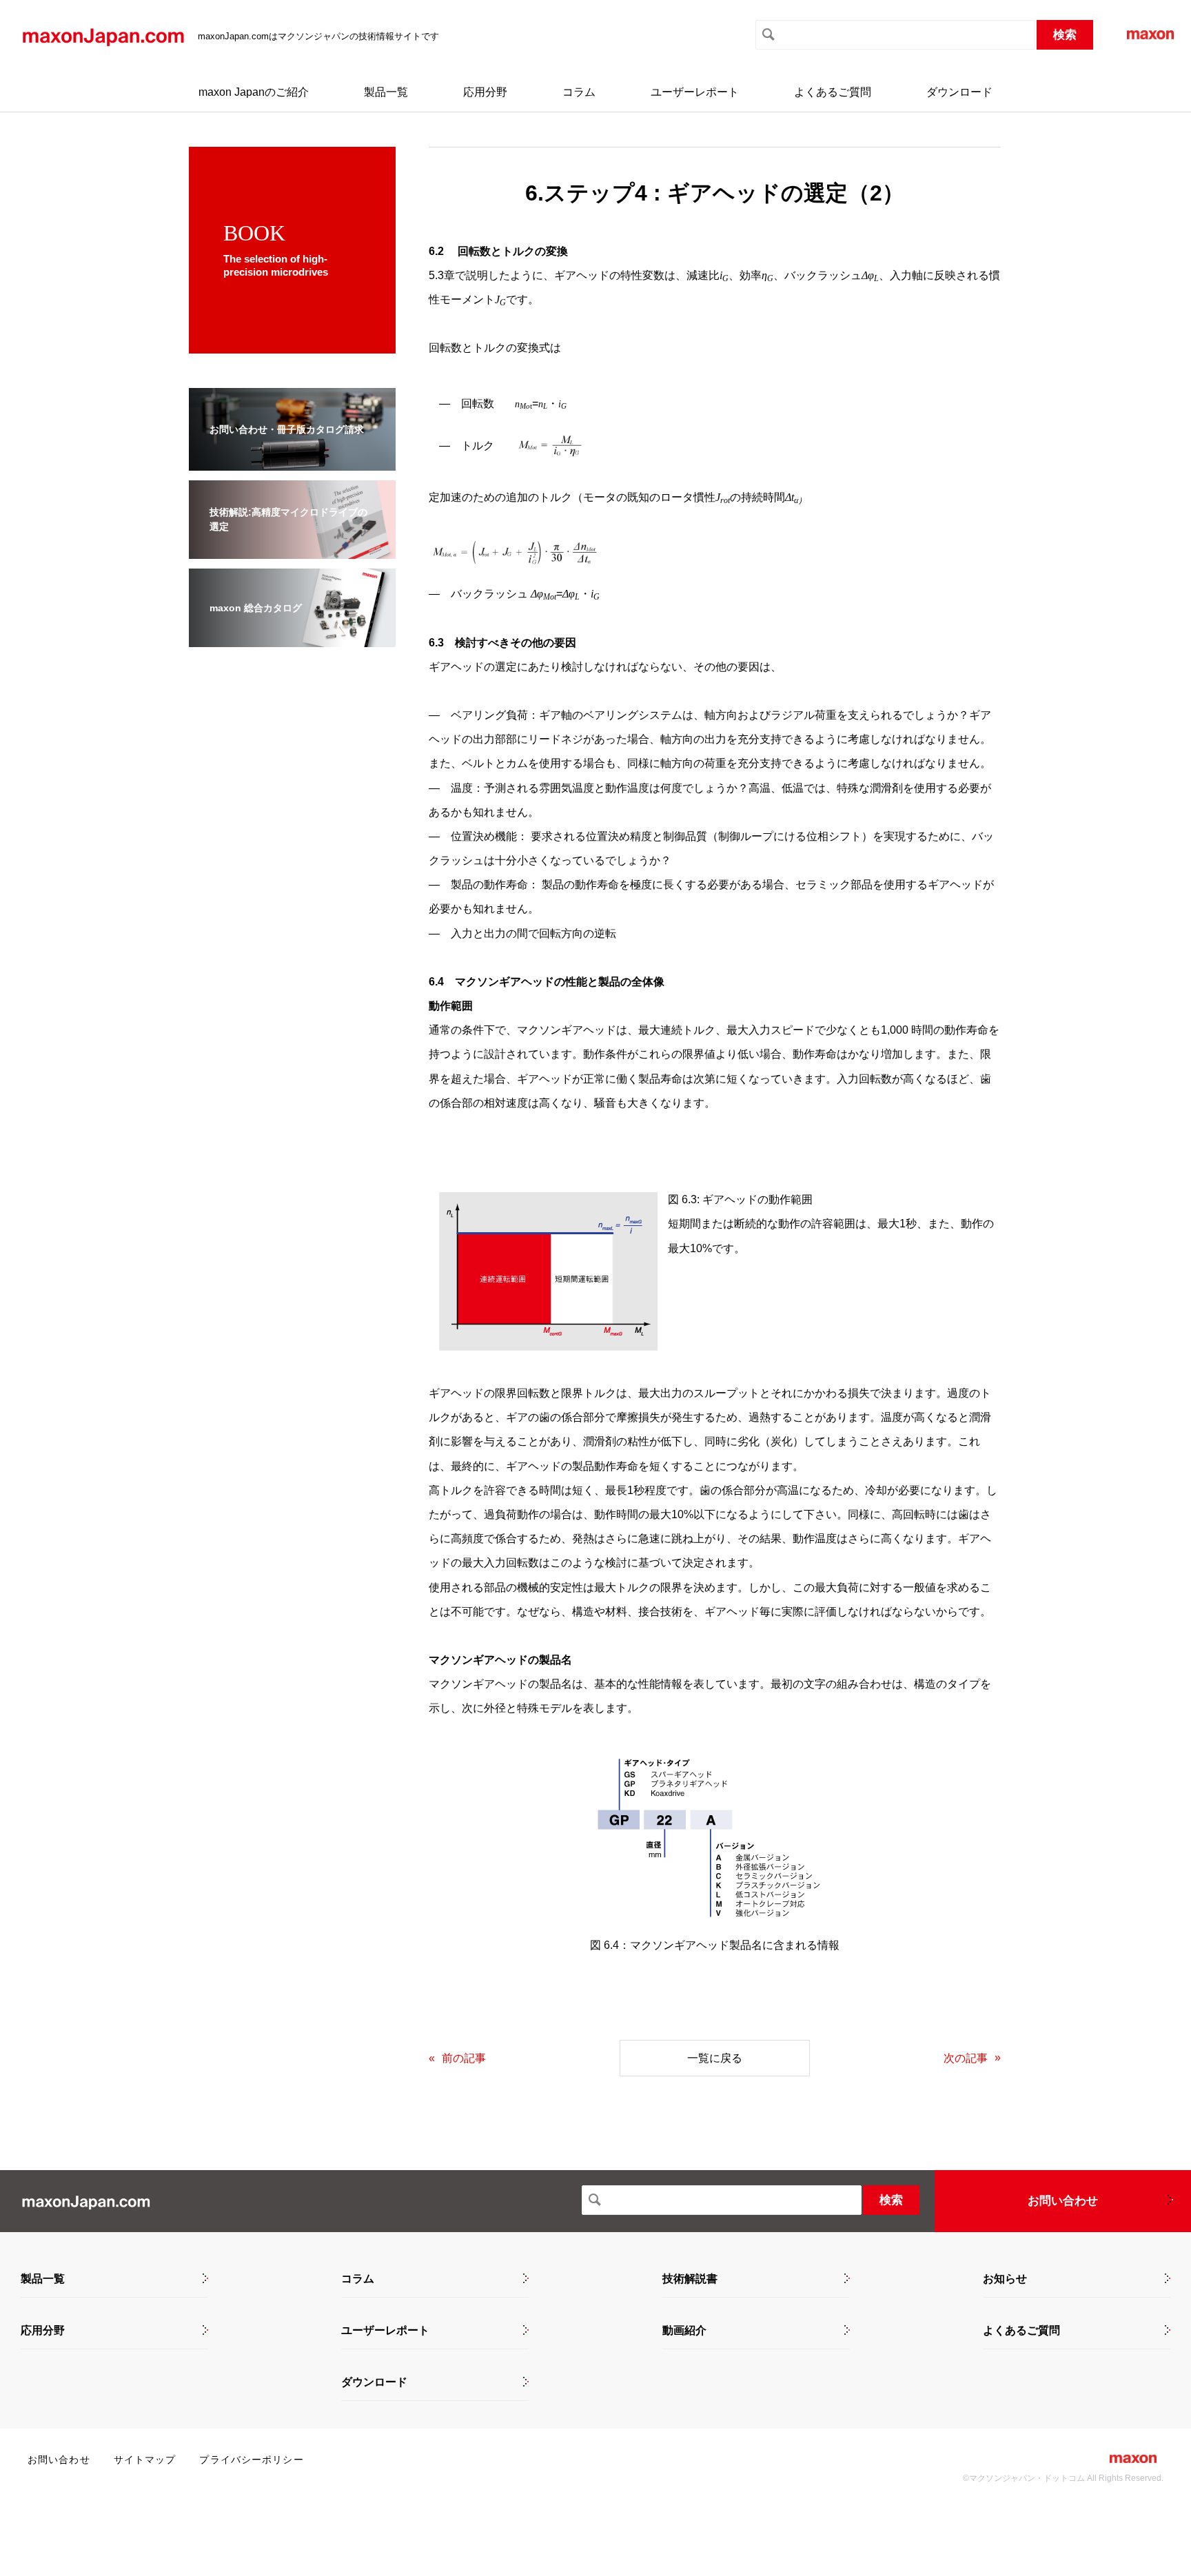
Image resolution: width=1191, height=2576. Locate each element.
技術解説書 (690, 2279)
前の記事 (464, 2058)
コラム (579, 92)
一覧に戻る (715, 2058)
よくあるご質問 (833, 92)
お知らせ (1005, 2279)
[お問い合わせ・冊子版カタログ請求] (292, 461)
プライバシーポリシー (251, 2460)
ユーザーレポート (695, 92)
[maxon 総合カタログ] (292, 638)
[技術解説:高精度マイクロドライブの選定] (292, 550)
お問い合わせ (1063, 2201)
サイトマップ (145, 2460)
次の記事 (966, 2058)
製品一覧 (386, 92)
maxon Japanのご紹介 (254, 92)
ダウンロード (959, 92)
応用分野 (485, 92)
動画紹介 (684, 2331)
